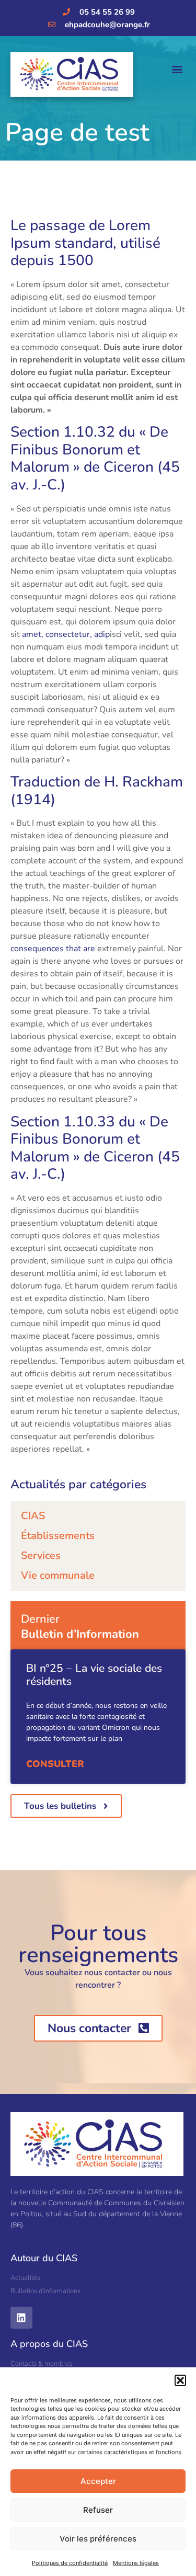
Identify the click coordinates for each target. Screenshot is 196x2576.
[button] (180, 2380)
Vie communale (58, 1575)
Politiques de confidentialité (70, 2563)
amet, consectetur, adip (66, 634)
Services (41, 1555)
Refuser (98, 2510)
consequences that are (53, 949)
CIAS (33, 1516)
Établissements (58, 1536)
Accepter (98, 2481)
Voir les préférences (98, 2539)
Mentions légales (136, 2563)
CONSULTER (55, 1764)
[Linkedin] (21, 2318)
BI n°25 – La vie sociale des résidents (94, 1675)
